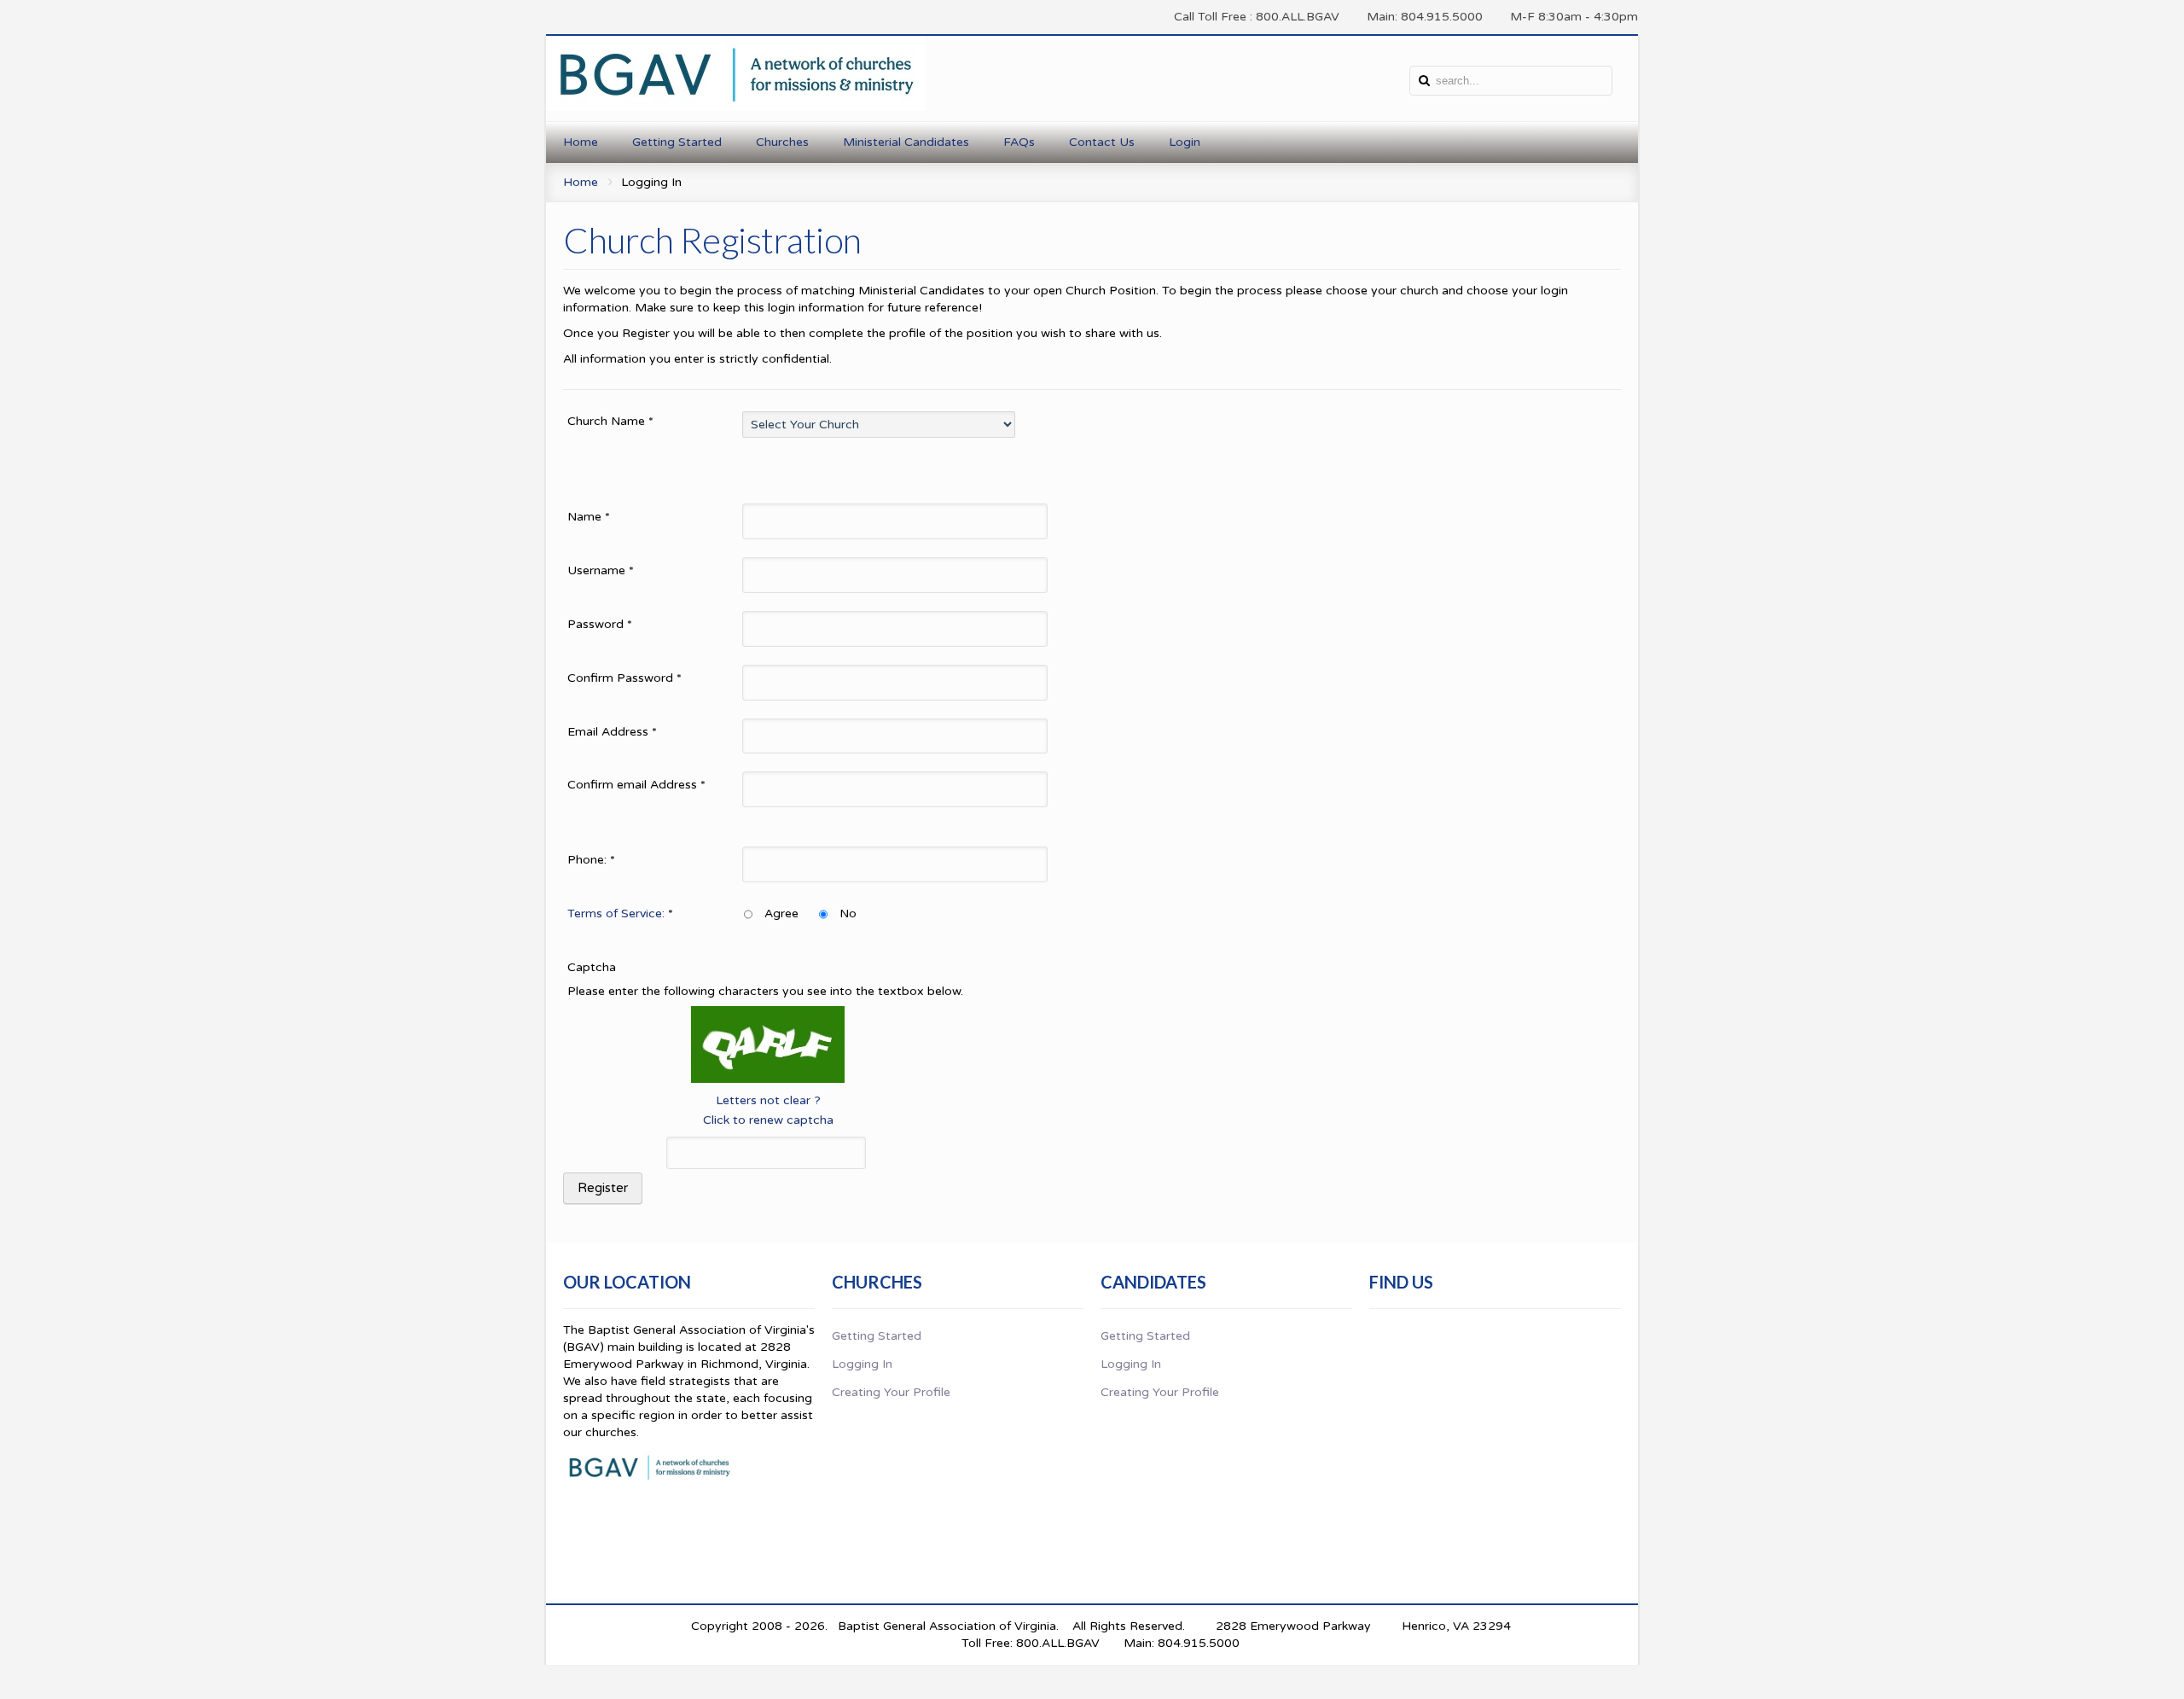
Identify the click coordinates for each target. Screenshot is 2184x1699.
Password (600, 624)
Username (601, 570)
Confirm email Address (636, 785)
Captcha (592, 967)
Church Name (610, 421)
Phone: (591, 860)
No (848, 914)
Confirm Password (624, 678)
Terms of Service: (616, 914)
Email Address (612, 732)
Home (581, 182)
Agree (781, 914)
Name (589, 517)
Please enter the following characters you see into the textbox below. (765, 991)
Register (603, 1188)
